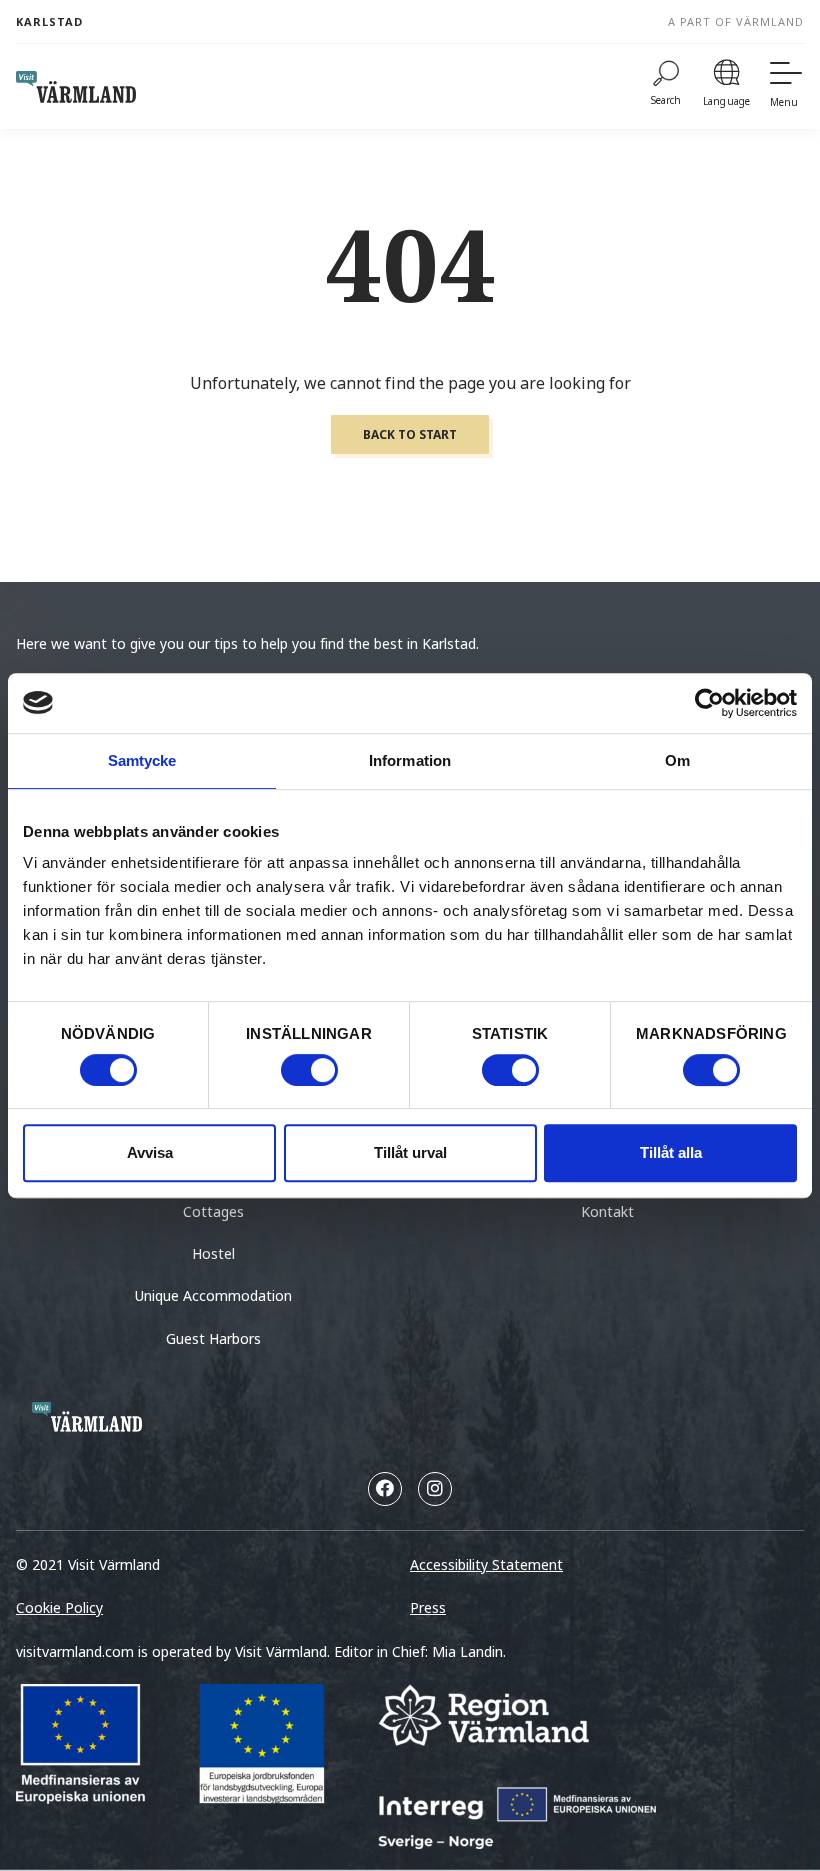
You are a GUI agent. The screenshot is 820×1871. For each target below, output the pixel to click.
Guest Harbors (213, 1338)
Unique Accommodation (213, 1295)
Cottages (213, 1211)
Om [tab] (677, 760)
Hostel (213, 1253)
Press (428, 1607)
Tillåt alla (671, 1152)
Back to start (410, 434)
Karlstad (49, 21)
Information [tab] (410, 760)
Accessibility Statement (486, 1564)
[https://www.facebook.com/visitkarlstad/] (385, 1489)
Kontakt (607, 1211)
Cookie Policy (59, 1607)
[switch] (309, 1070)
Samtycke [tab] (142, 760)
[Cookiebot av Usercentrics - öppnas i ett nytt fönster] (709, 703)
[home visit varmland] (76, 87)
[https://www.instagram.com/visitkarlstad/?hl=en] (435, 1489)
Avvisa (150, 1152)
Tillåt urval (410, 1152)
